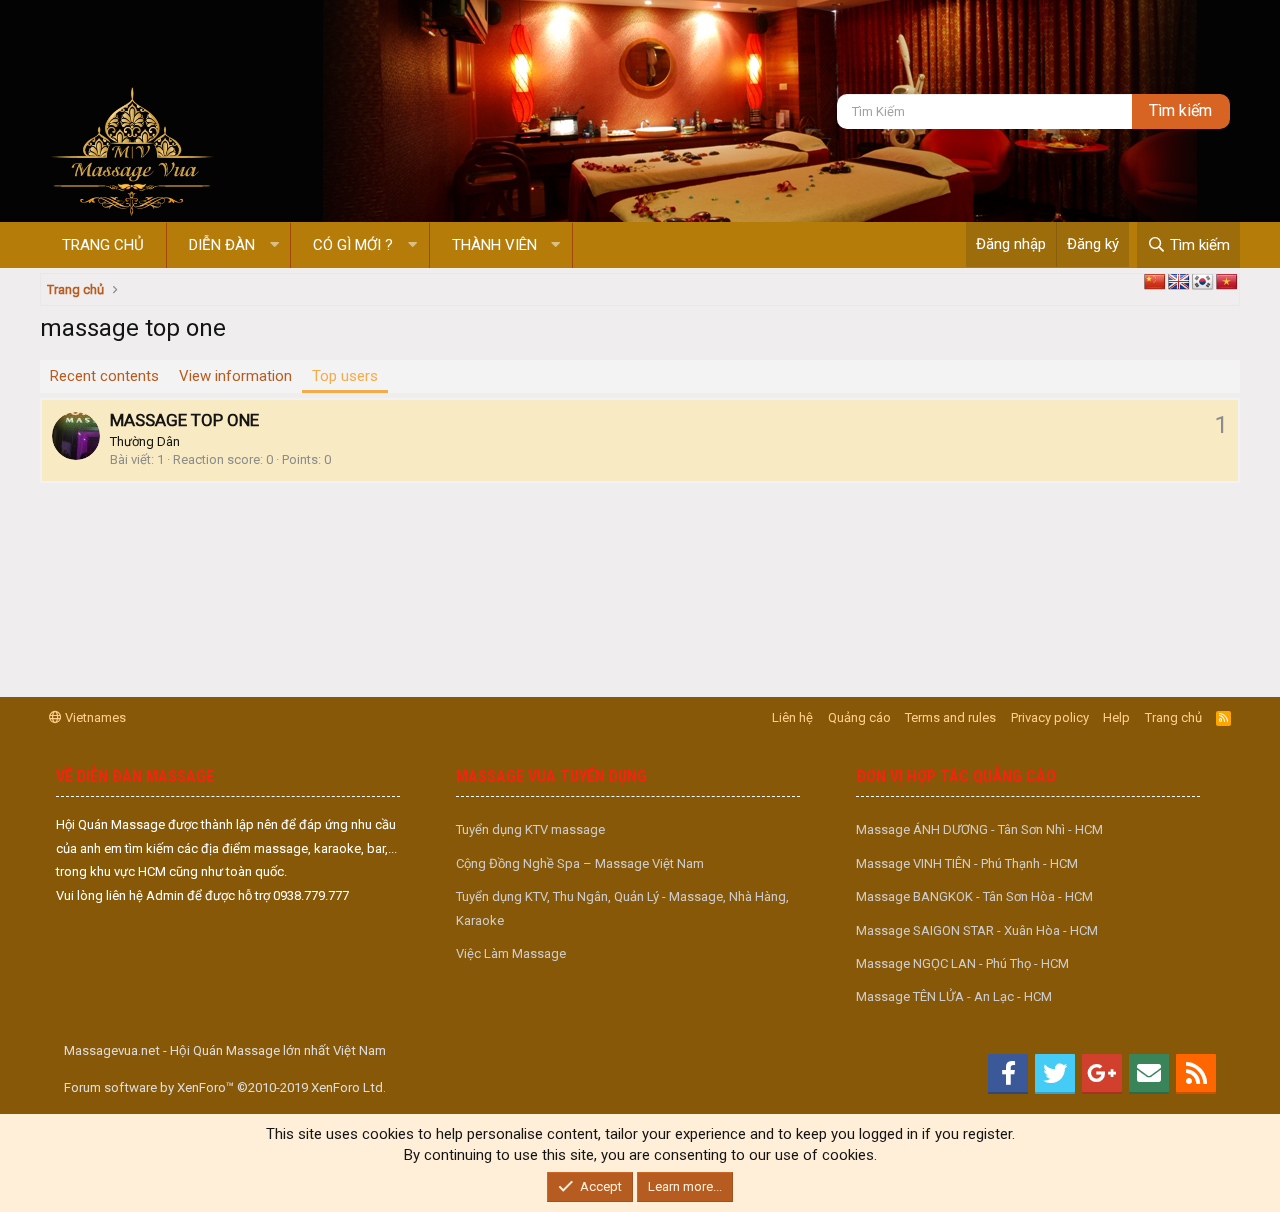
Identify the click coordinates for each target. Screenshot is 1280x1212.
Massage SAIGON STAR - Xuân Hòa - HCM (977, 930)
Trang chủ (103, 245)
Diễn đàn (222, 245)
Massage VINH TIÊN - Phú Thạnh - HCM (967, 863)
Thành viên (494, 245)
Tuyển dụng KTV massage (530, 829)
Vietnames (94, 717)
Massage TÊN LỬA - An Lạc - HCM (954, 996)
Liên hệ (792, 717)
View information (235, 376)
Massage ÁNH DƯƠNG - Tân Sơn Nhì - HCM (979, 829)
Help (1116, 717)
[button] (274, 245)
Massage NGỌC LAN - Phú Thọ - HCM (962, 963)
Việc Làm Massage (511, 953)
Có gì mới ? (353, 245)
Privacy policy (1050, 717)
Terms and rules (950, 717)
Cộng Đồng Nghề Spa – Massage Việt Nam (580, 863)
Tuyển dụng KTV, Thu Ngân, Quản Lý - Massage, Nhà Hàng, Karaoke (622, 908)
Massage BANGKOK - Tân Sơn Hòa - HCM (974, 896)
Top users (345, 376)
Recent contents (104, 376)
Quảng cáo (859, 717)
